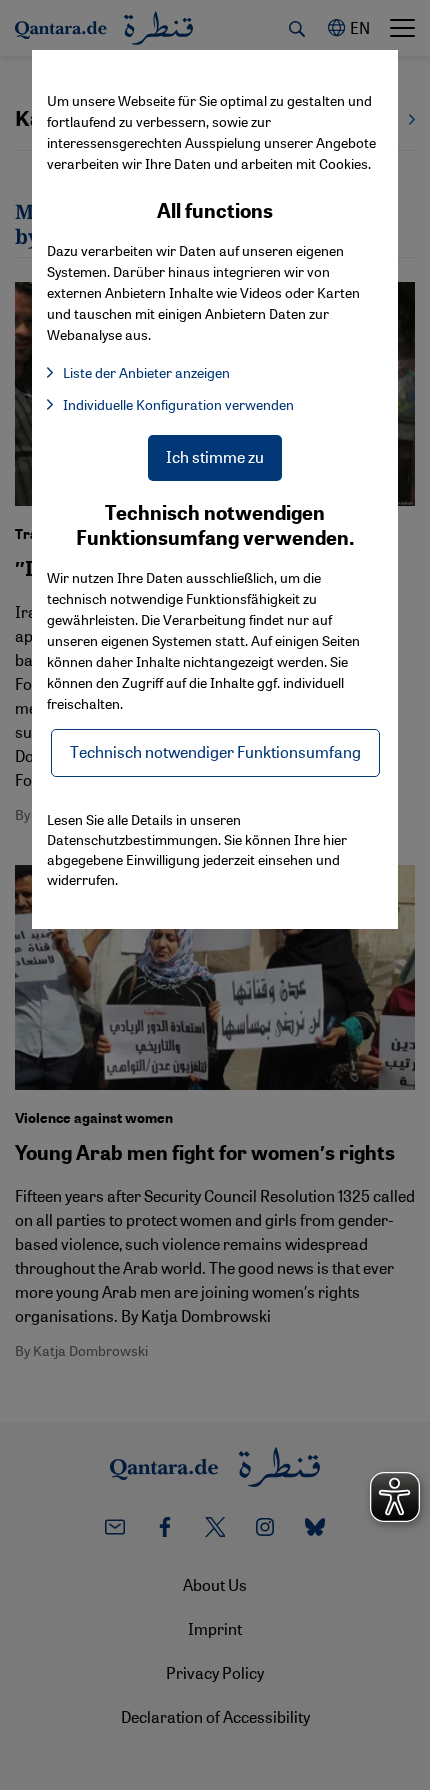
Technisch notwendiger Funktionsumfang (215, 751)
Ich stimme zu (215, 456)
